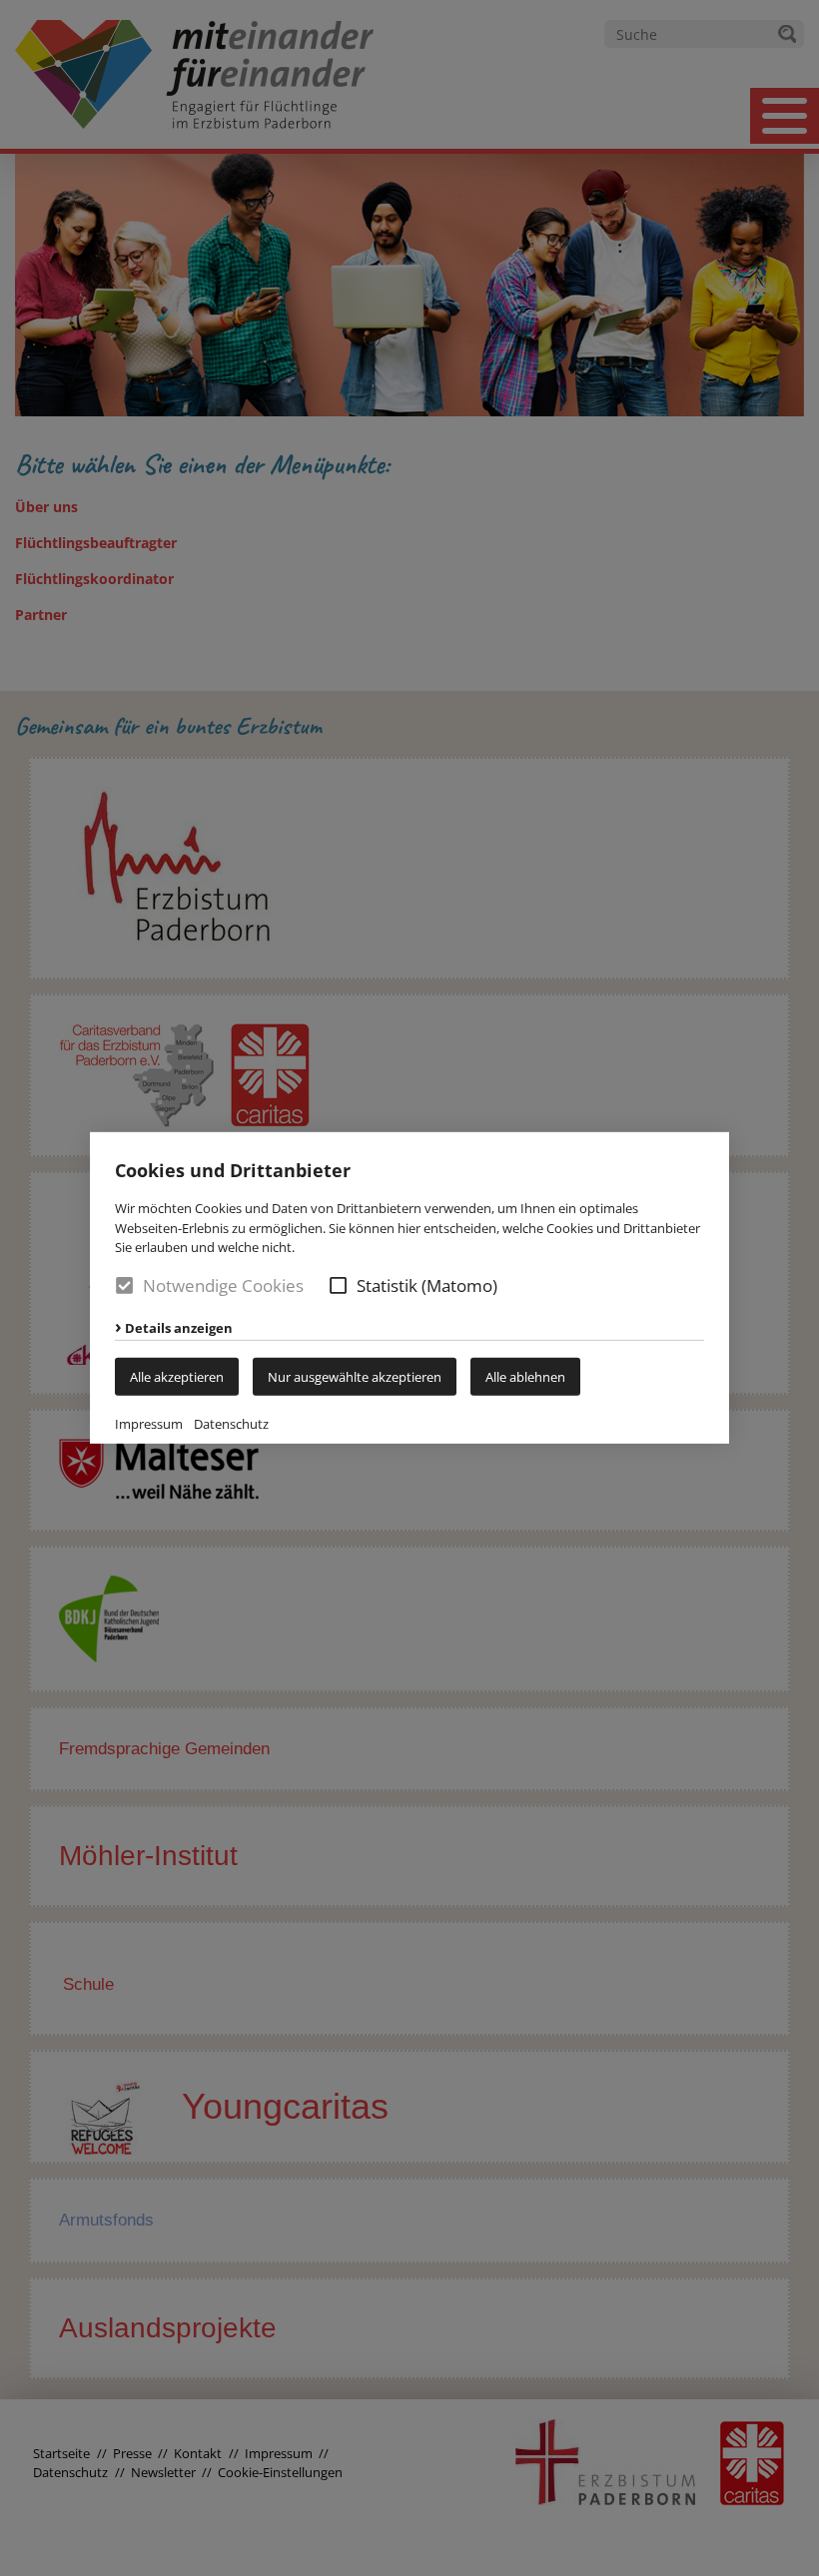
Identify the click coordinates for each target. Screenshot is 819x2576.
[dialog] (409, 1288)
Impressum (149, 1424)
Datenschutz (231, 1424)
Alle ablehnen (525, 1377)
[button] (338, 1286)
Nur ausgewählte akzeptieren (355, 1377)
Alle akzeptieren (177, 1377)
